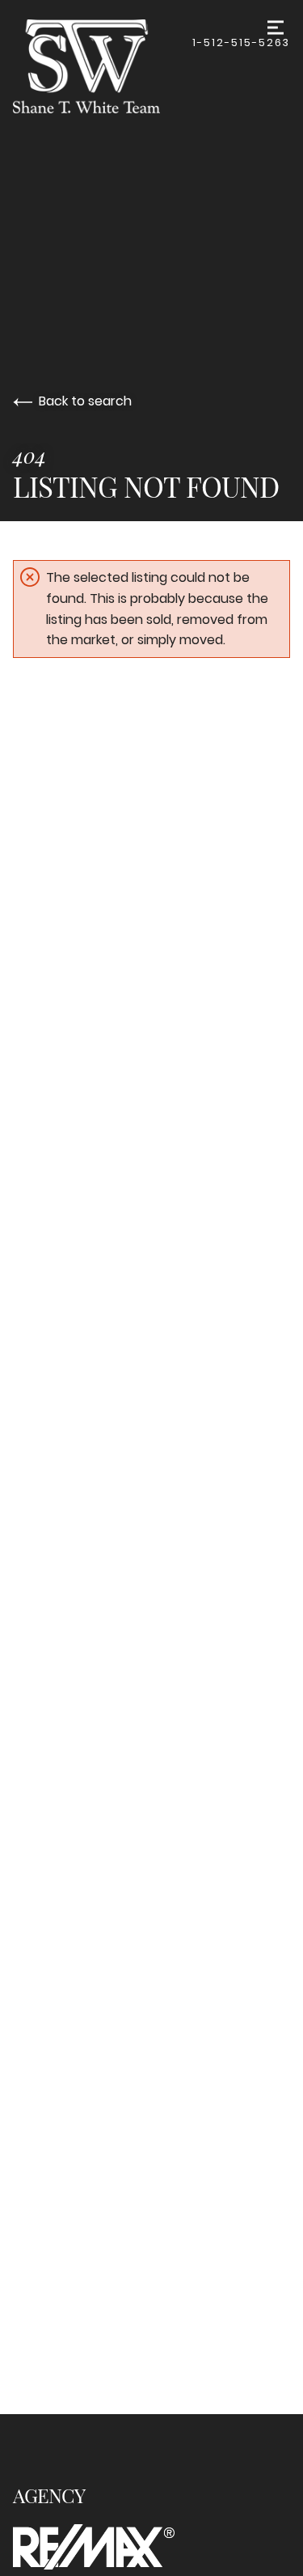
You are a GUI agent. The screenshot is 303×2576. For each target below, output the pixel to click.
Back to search (85, 401)
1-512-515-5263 (241, 42)
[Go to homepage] (103, 66)
